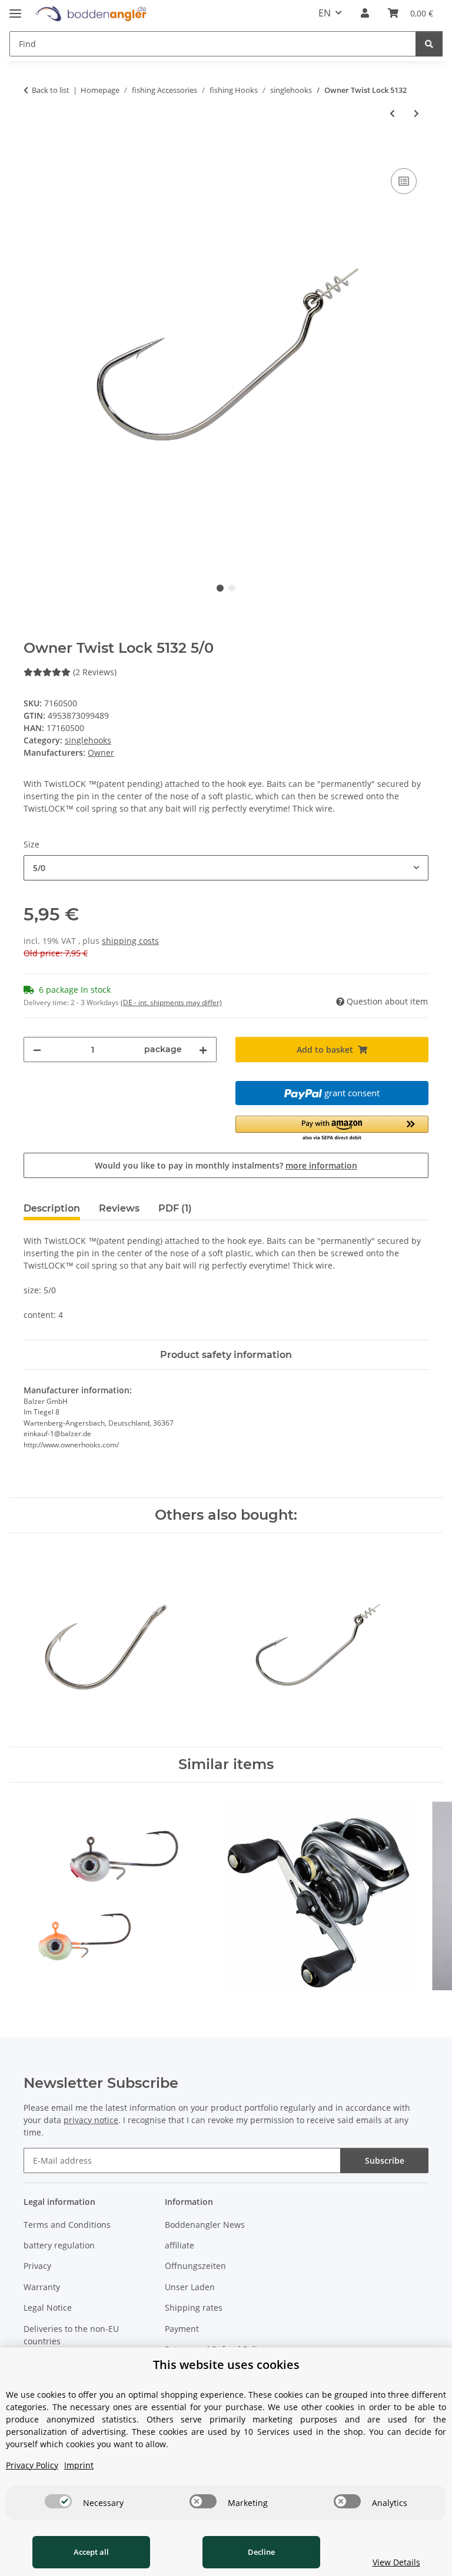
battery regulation (59, 2245)
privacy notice (91, 2120)
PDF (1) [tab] (175, 1208)
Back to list (51, 90)
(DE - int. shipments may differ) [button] (171, 1002)
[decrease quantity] (37, 1050)
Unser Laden (190, 2287)
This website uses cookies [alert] (226, 2365)
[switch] (58, 2501)
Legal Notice (48, 2308)
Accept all (91, 2552)
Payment (182, 2329)
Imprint (79, 2465)
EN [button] (325, 13)
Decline (261, 2552)
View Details (396, 2562)
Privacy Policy (32, 2465)
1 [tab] (220, 588)
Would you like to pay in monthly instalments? (226, 1165)
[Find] (429, 44)
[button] (365, 13)
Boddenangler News (205, 2225)
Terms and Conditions (67, 2225)
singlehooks (88, 740)
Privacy (37, 2266)
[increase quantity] (203, 1050)
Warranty (42, 2287)
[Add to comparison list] (404, 181)
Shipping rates (194, 2308)
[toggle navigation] (15, 9)
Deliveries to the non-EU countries (71, 2335)
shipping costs (130, 941)
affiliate (180, 2245)
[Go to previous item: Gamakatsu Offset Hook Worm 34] (392, 113)
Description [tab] (52, 1208)
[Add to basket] (33, 152)
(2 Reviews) (95, 672)
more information (321, 1165)
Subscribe (385, 2160)
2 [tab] (232, 588)
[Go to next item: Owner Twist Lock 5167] (416, 113)
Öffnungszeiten (195, 2266)
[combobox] (226, 868)
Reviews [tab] (119, 1208)
